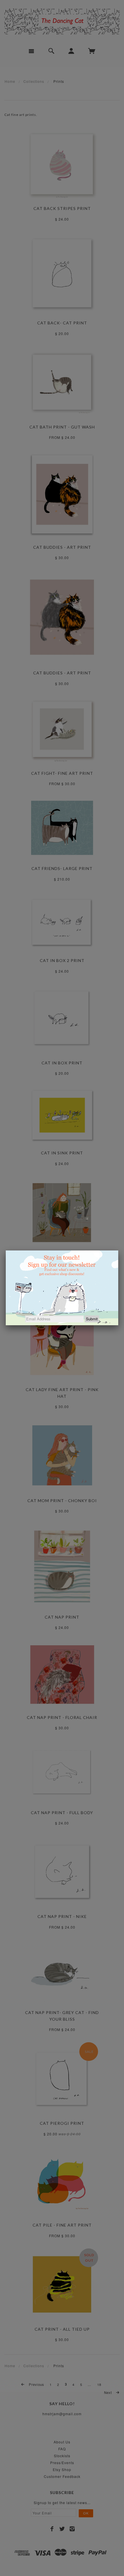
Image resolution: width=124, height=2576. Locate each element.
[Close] (118, 1250)
